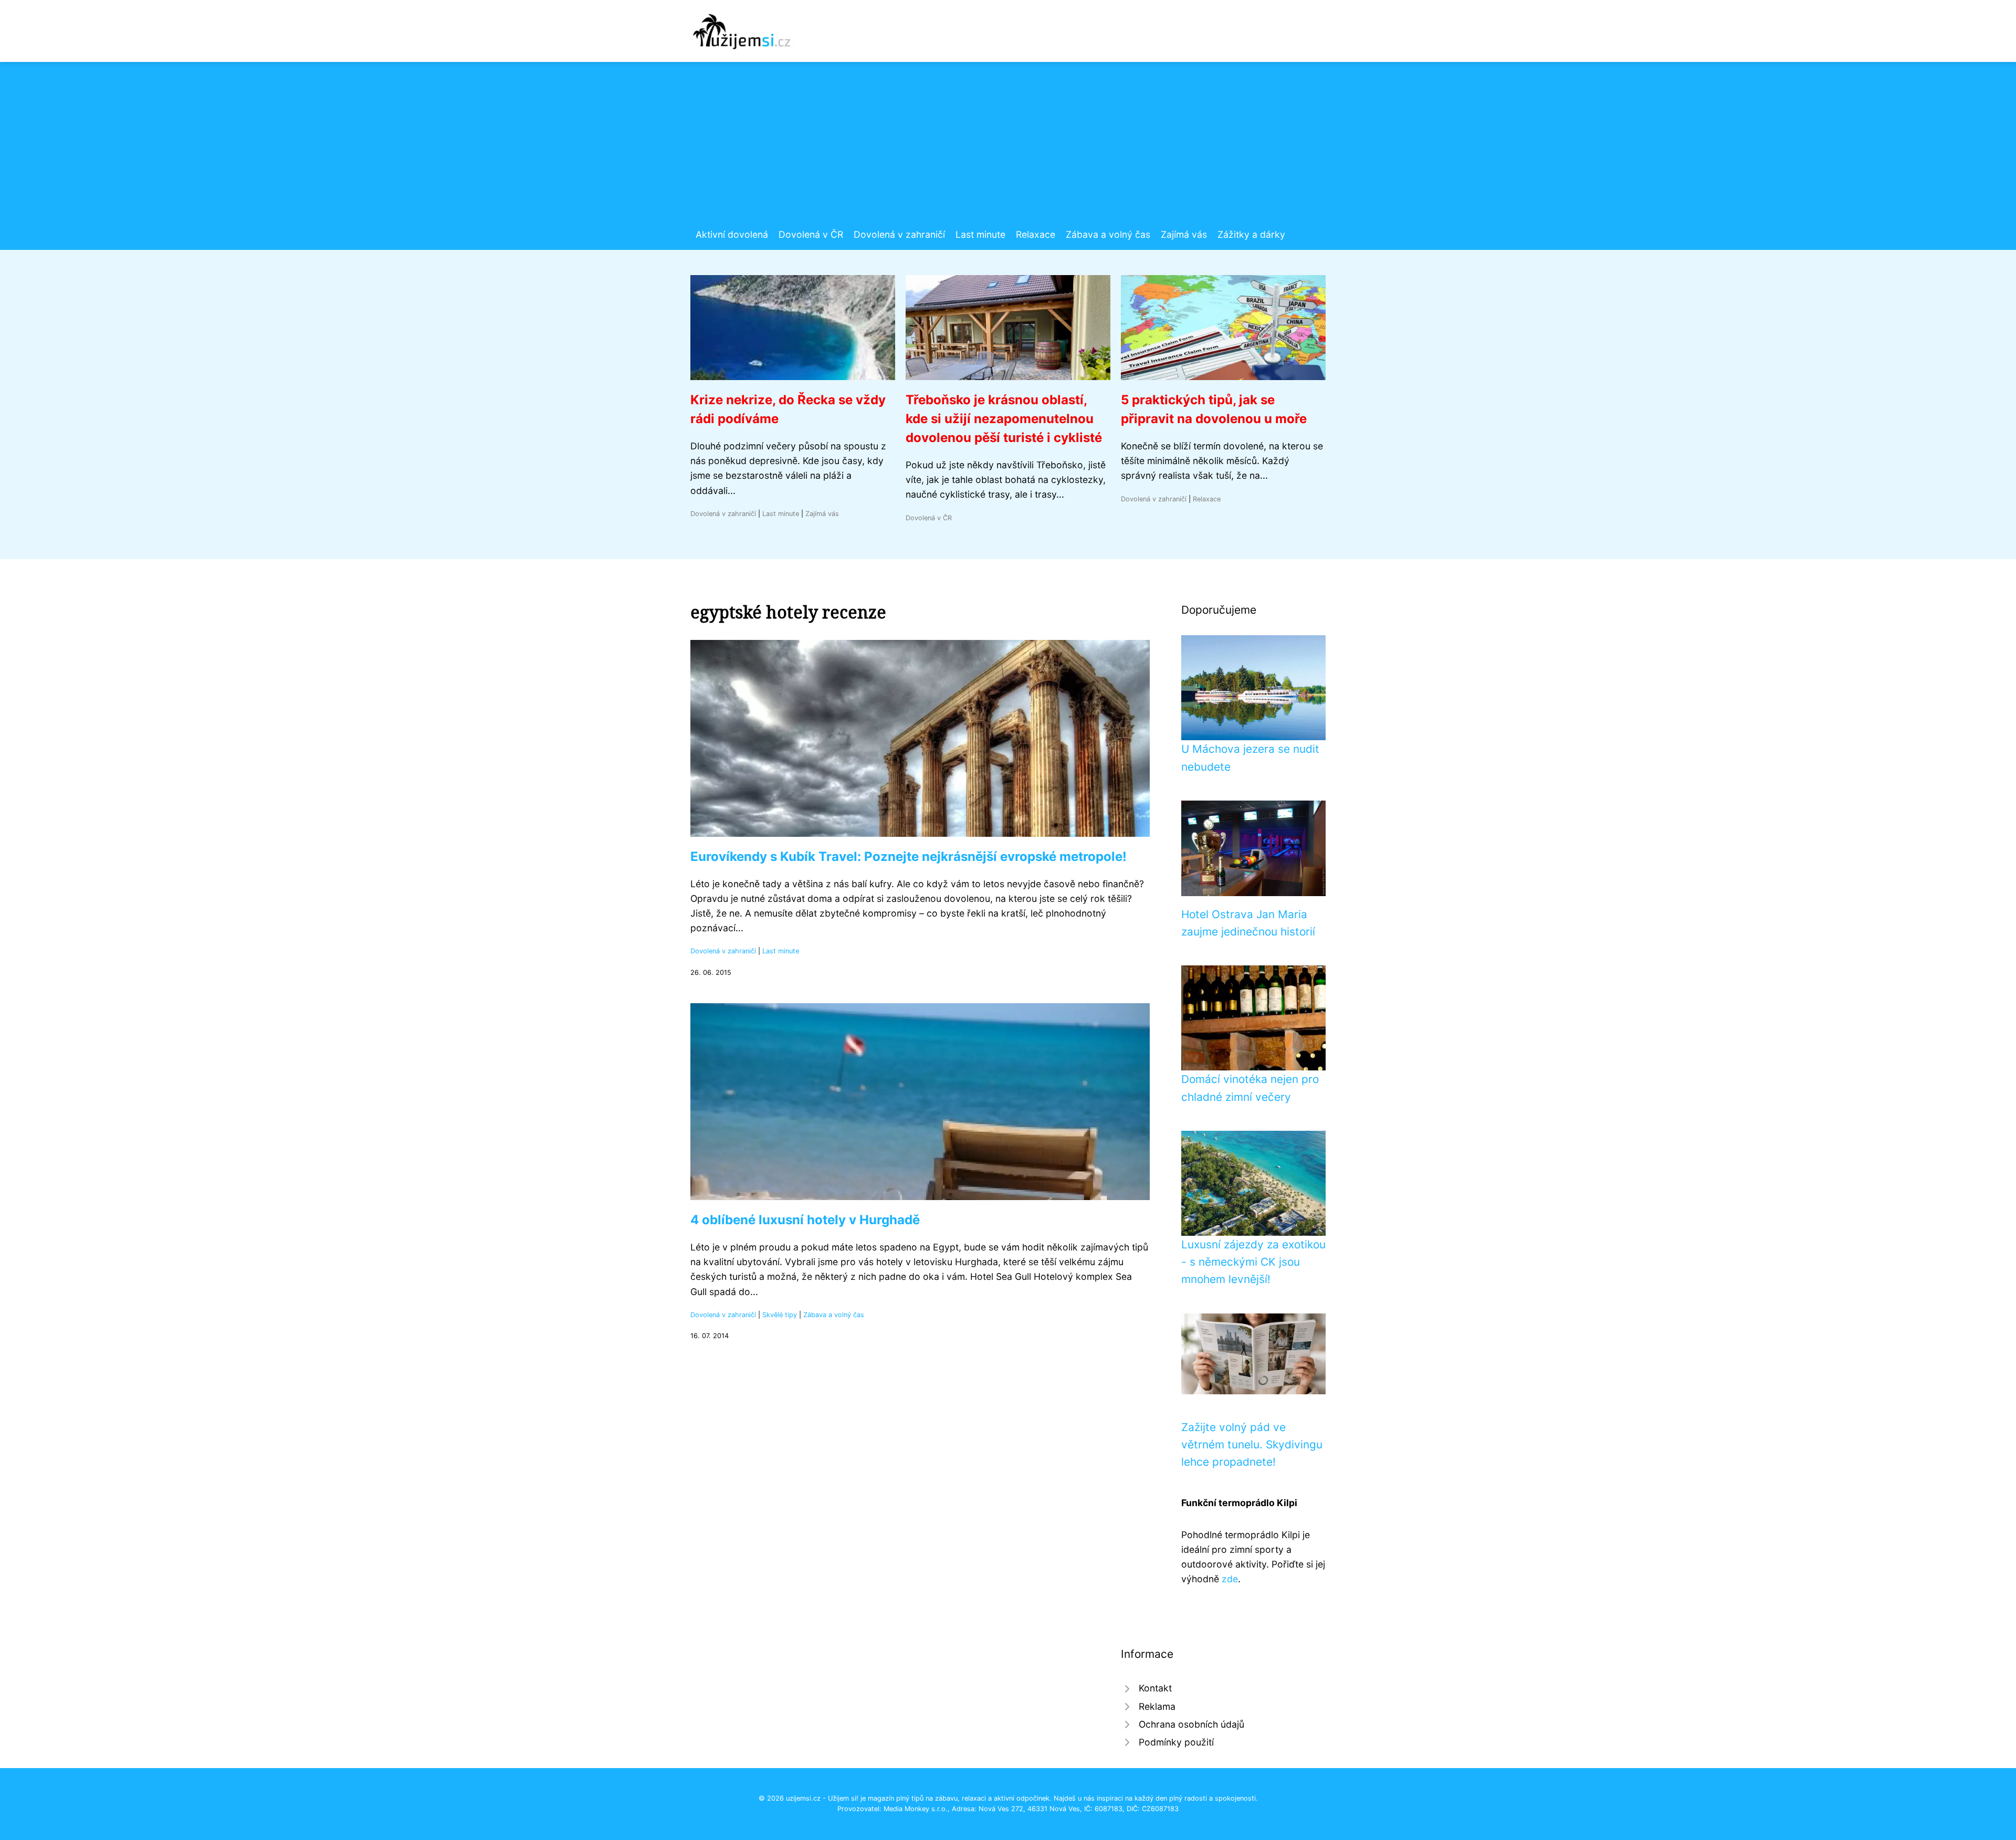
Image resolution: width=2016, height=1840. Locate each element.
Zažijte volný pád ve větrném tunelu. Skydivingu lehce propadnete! (1252, 1445)
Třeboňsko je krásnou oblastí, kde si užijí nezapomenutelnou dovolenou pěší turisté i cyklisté (1004, 419)
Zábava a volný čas (1108, 234)
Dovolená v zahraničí (899, 234)
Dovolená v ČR (811, 234)
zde (1230, 1579)
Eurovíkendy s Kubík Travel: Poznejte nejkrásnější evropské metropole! (909, 856)
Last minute (980, 234)
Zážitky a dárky (1251, 234)
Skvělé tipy (780, 1315)
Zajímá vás (1184, 234)
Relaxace (1036, 234)
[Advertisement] (1008, 149)
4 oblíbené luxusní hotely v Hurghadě (805, 1220)
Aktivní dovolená (732, 234)
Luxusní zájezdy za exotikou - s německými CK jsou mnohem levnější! (1253, 1262)
